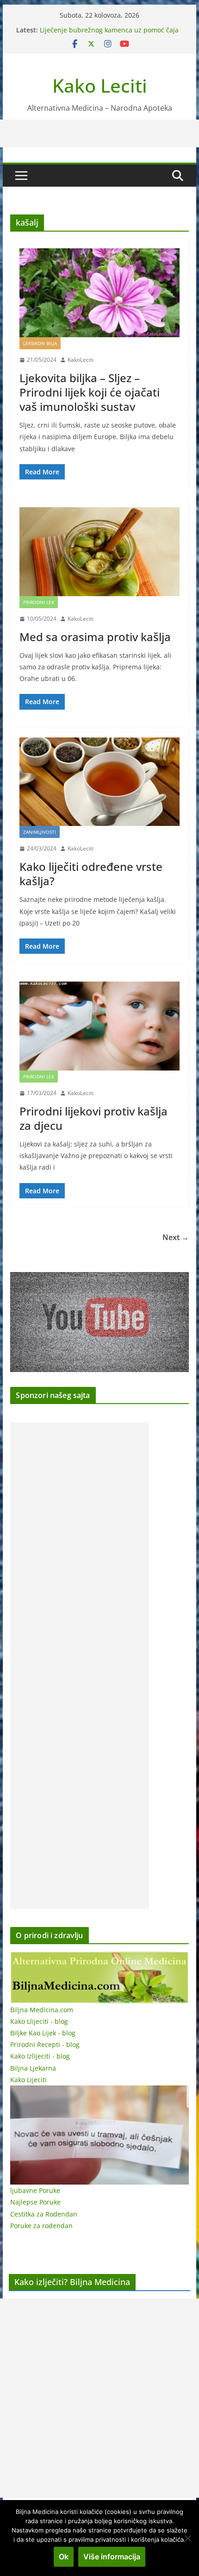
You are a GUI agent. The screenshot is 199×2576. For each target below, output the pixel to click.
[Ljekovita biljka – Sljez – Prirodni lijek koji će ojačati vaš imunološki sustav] (99, 293)
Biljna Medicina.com (42, 2010)
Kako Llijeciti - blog (39, 2021)
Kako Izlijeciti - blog (40, 2056)
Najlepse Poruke (35, 2202)
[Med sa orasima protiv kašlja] (99, 552)
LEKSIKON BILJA (40, 343)
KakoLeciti (81, 360)
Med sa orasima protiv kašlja (95, 637)
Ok (64, 2557)
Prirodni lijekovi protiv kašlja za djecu (93, 1118)
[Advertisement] (80, 1666)
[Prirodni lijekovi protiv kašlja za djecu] (99, 1026)
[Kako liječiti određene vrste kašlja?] (99, 782)
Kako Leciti (100, 85)
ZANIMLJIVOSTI (40, 832)
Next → (176, 1237)
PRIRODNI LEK (39, 602)
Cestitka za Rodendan (44, 2214)
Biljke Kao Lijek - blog (43, 2033)
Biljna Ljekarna (33, 2068)
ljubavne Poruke (35, 2190)
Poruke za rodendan (41, 2226)
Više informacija (112, 2557)
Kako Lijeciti (28, 2080)
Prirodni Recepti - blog (45, 2044)
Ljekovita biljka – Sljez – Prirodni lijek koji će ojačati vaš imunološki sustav (90, 392)
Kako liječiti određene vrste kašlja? (91, 874)
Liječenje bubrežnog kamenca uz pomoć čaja (109, 30)
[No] (187, 2538)
